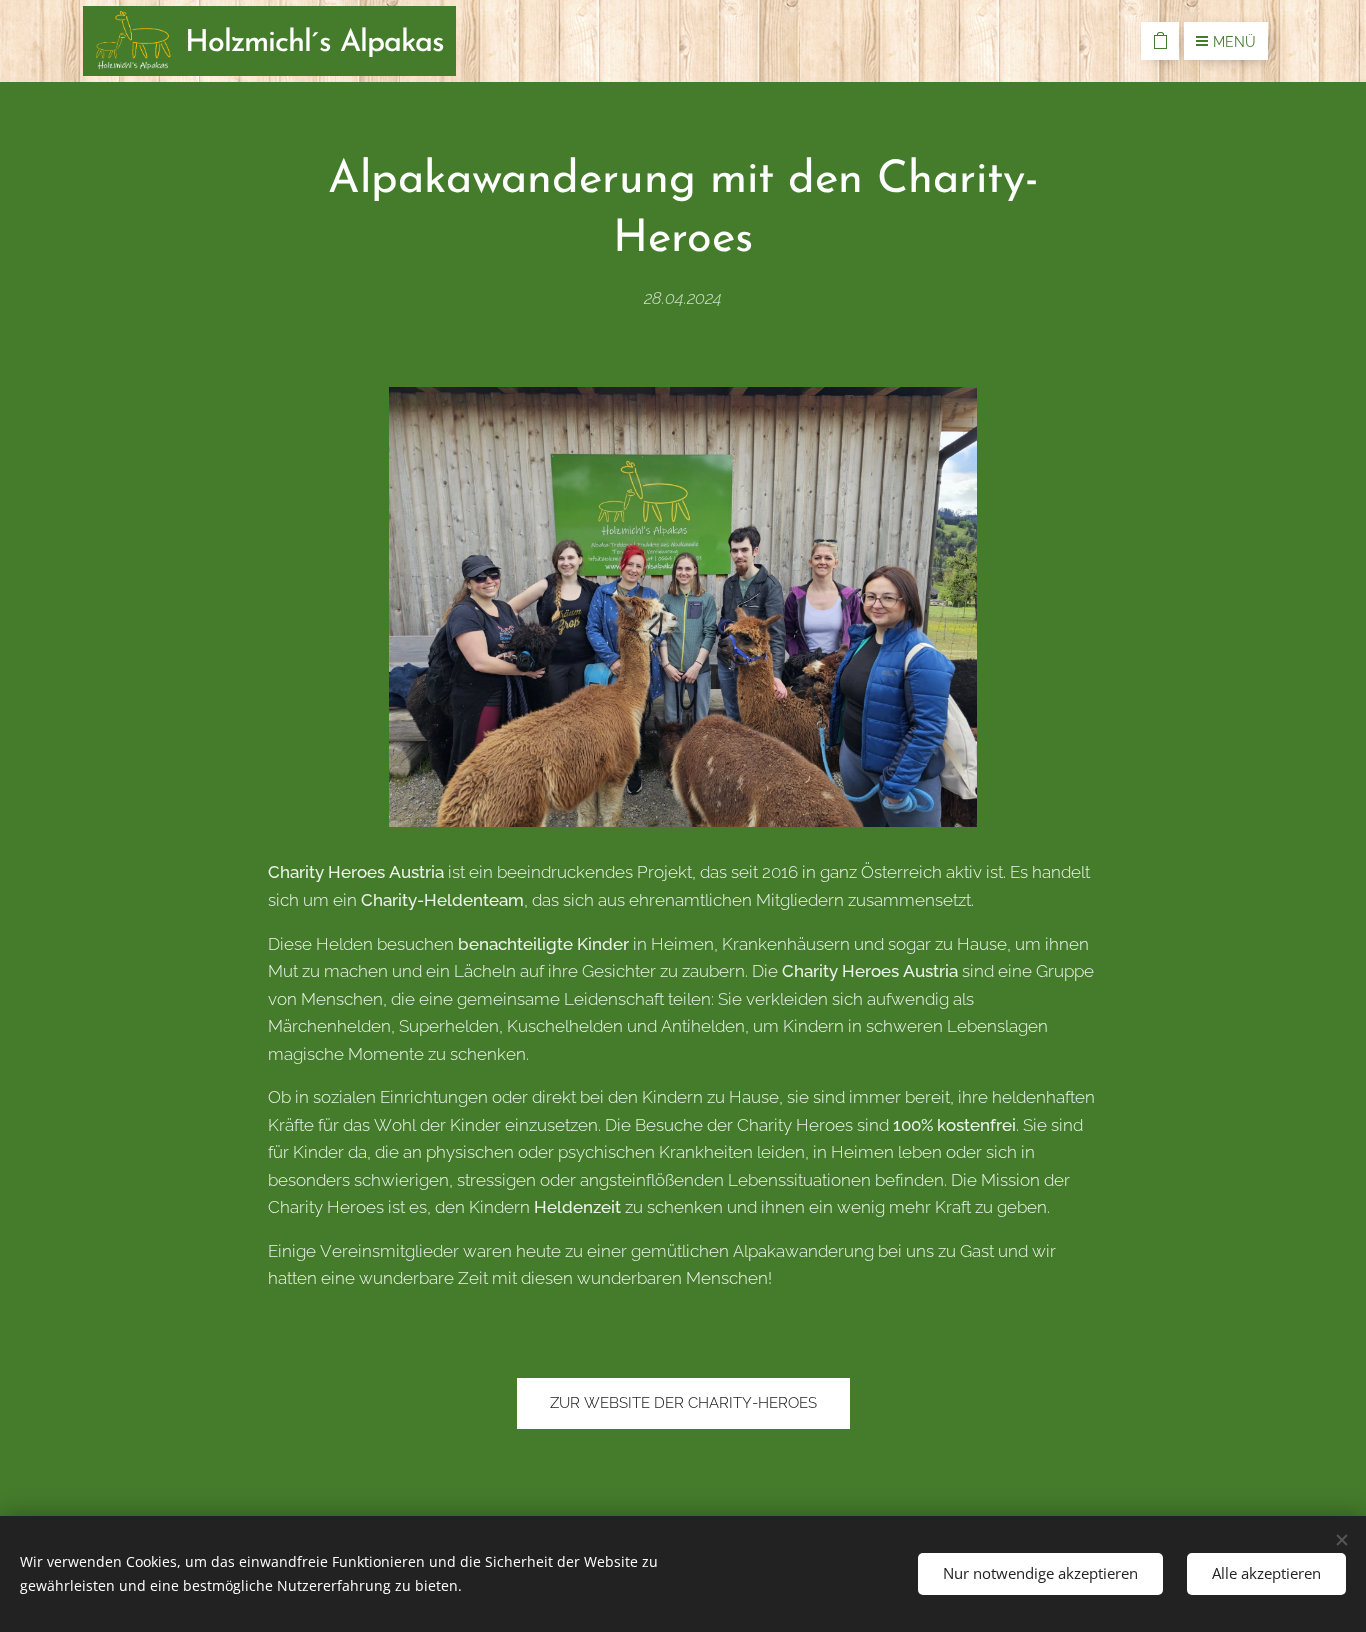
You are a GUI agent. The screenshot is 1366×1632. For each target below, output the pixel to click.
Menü (1234, 42)
